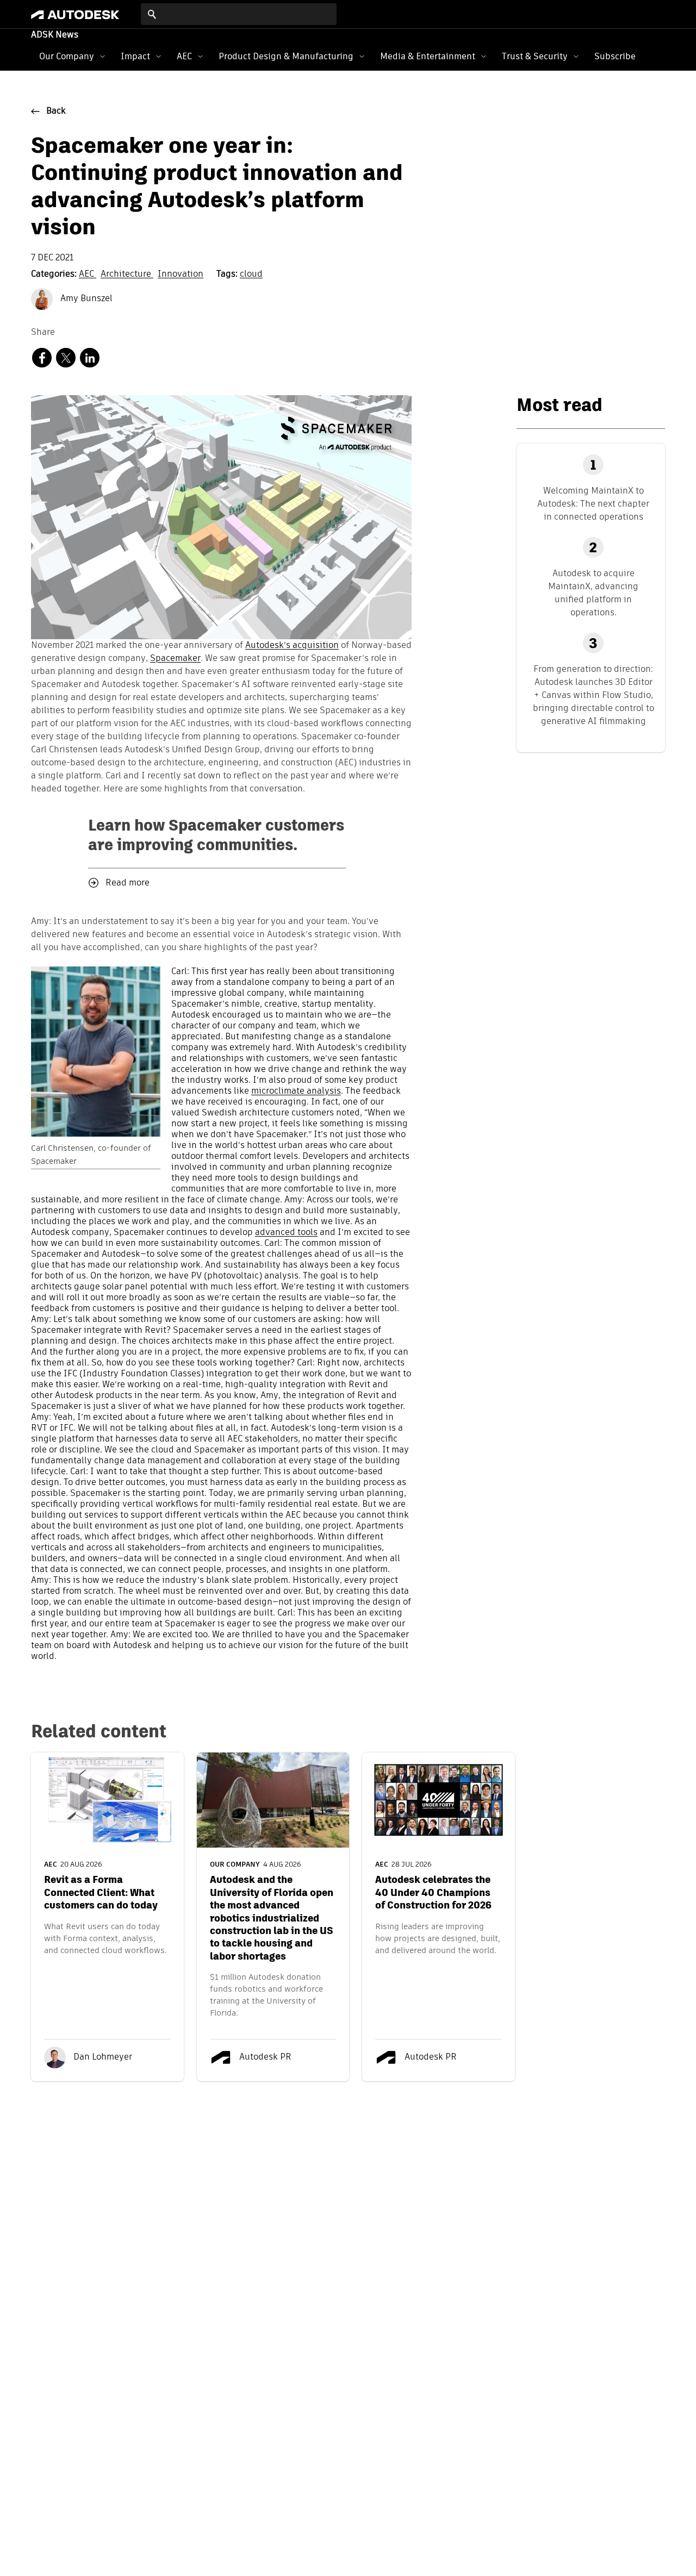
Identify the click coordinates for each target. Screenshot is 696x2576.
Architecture (127, 275)
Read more (128, 883)
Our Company (67, 56)
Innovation (181, 275)
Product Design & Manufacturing (286, 56)
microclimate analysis (296, 1091)
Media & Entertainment (428, 56)
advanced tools (286, 1233)
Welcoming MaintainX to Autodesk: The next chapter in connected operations (593, 504)
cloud (251, 275)
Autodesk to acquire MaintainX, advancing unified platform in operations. (593, 593)
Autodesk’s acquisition (292, 646)
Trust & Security (535, 56)
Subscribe (615, 56)
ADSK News (55, 35)
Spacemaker (175, 659)
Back (56, 111)
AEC (184, 56)
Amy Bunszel (85, 299)
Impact (135, 56)
